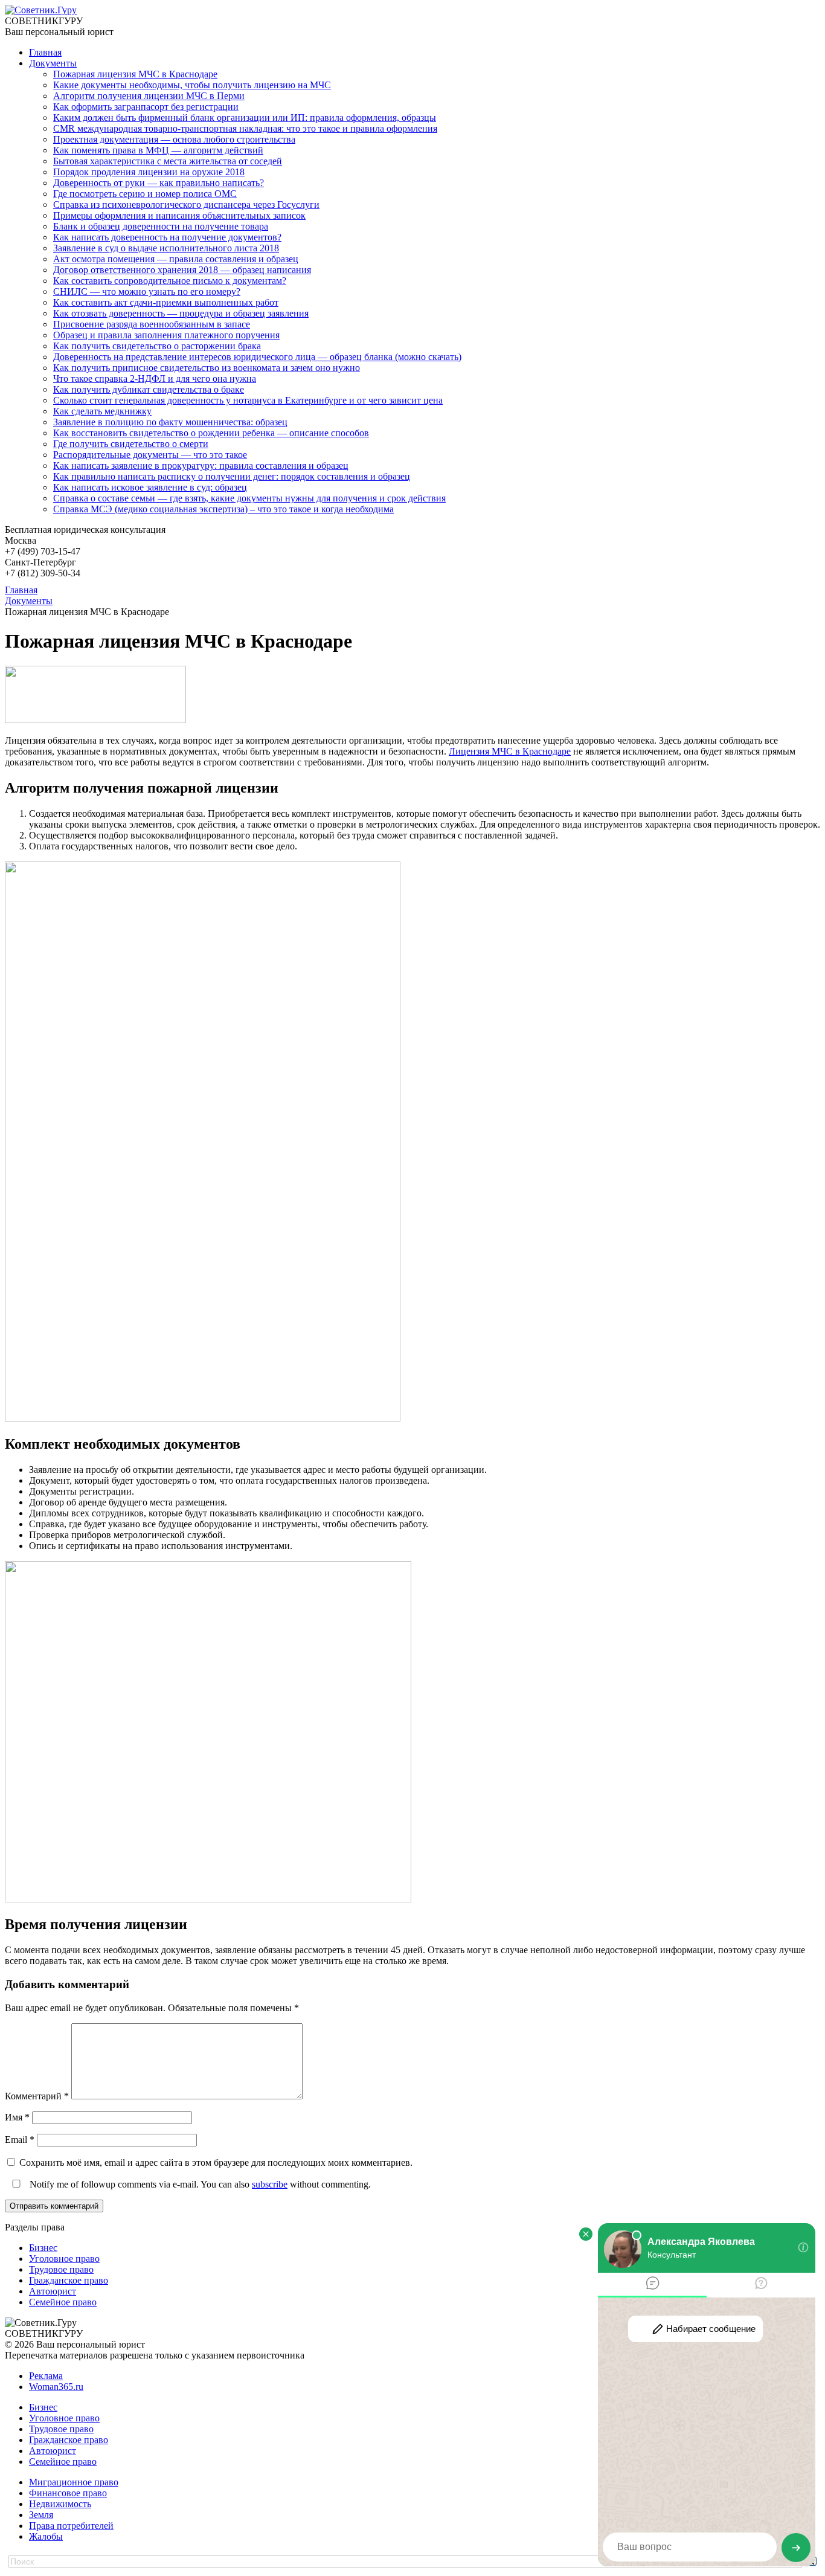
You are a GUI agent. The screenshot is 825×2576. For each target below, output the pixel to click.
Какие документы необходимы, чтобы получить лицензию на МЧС (192, 85)
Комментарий (37, 2096)
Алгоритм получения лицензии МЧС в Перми (149, 96)
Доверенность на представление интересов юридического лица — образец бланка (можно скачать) (257, 357)
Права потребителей (71, 2526)
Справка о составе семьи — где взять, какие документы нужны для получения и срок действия (249, 498)
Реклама (46, 2376)
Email (20, 2140)
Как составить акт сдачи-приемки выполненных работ (166, 302)
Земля (41, 2515)
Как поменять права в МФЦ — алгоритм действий (158, 150)
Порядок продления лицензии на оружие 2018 (149, 172)
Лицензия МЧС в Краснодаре (510, 751)
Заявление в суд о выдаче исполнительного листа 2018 (166, 248)
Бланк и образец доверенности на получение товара (161, 226)
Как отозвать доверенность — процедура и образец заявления (181, 313)
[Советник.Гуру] (41, 10)
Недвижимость (60, 2504)
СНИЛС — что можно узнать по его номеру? (147, 291)
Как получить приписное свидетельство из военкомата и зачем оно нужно (207, 368)
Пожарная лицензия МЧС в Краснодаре (135, 74)
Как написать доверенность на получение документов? (167, 237)
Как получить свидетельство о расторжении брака (157, 346)
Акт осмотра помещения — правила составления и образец (176, 259)
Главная (45, 52)
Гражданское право (69, 2280)
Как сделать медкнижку (102, 411)
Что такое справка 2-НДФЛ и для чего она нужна (155, 378)
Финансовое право (68, 2493)
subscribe (270, 2184)
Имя (17, 2117)
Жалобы (46, 2536)
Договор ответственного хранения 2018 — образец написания (182, 270)
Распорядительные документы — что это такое (150, 455)
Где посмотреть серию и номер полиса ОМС (145, 194)
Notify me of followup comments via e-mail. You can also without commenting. (199, 2184)
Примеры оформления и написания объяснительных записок (179, 215)
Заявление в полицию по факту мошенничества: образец (170, 422)
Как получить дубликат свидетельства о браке (149, 389)
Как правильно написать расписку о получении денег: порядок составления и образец (232, 476)
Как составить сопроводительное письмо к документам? (170, 281)
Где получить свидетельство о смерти (131, 444)
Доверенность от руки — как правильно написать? (159, 183)
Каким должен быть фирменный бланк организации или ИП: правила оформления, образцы (245, 118)
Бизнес (43, 2248)
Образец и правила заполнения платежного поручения (166, 335)
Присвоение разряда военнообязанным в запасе (152, 324)
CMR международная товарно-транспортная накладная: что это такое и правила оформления (245, 128)
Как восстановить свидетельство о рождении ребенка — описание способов (211, 433)
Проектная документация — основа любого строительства (174, 139)
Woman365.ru (56, 2387)
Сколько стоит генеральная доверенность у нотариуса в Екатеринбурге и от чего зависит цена (248, 400)
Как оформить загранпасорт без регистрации (146, 107)
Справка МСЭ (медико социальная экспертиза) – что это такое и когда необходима (223, 509)
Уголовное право (64, 2259)
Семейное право (63, 2302)
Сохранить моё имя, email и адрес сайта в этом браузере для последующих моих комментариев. (216, 2162)
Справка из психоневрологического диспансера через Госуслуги (186, 204)
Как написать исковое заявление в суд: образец (150, 487)
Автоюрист (53, 2291)
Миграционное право (74, 2482)
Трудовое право (61, 2269)
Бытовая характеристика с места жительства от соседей (168, 161)
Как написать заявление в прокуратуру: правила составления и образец (201, 465)
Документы (53, 63)
